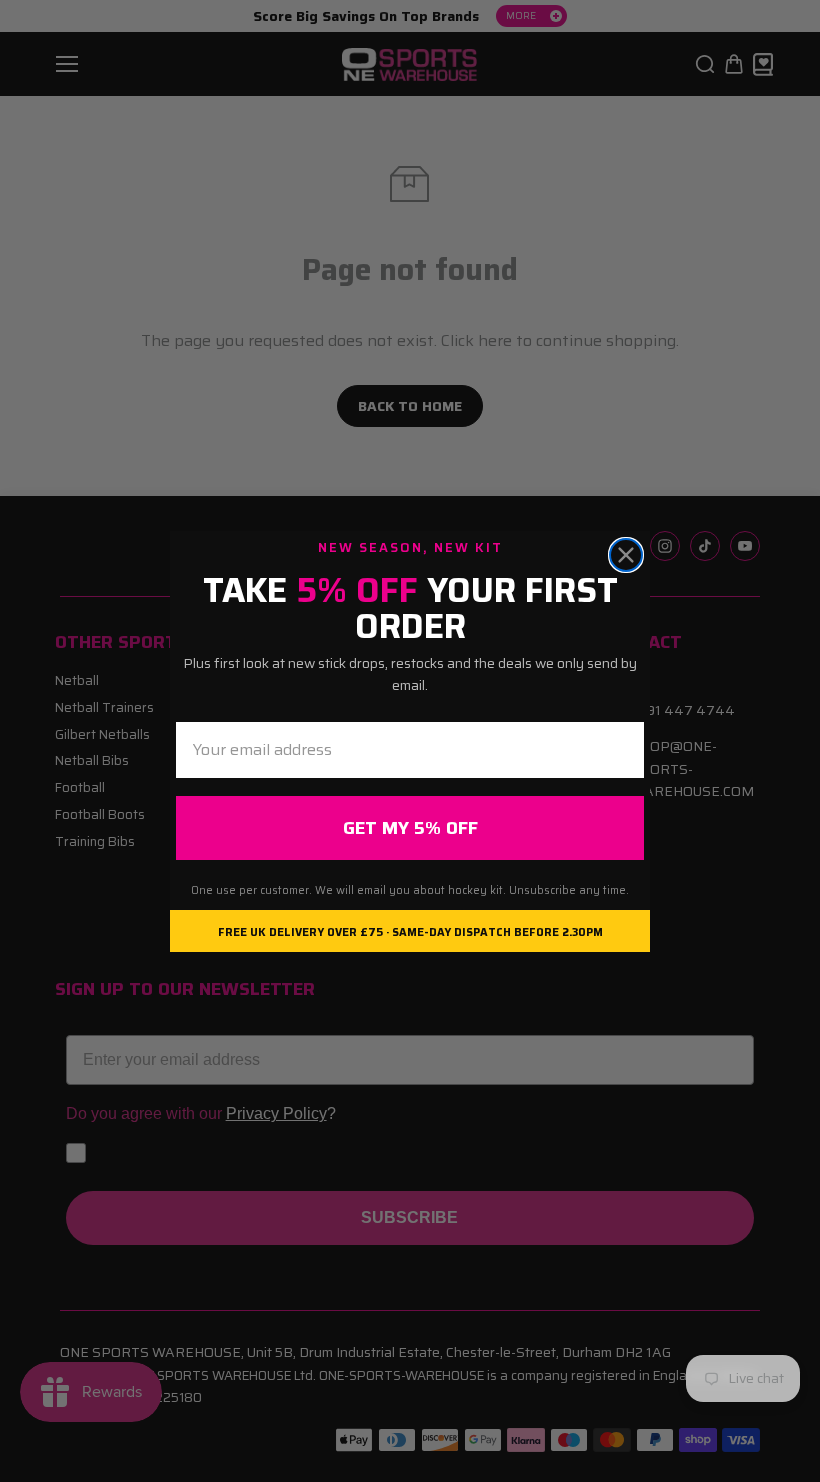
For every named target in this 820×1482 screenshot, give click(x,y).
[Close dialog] (626, 555)
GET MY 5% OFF (410, 828)
